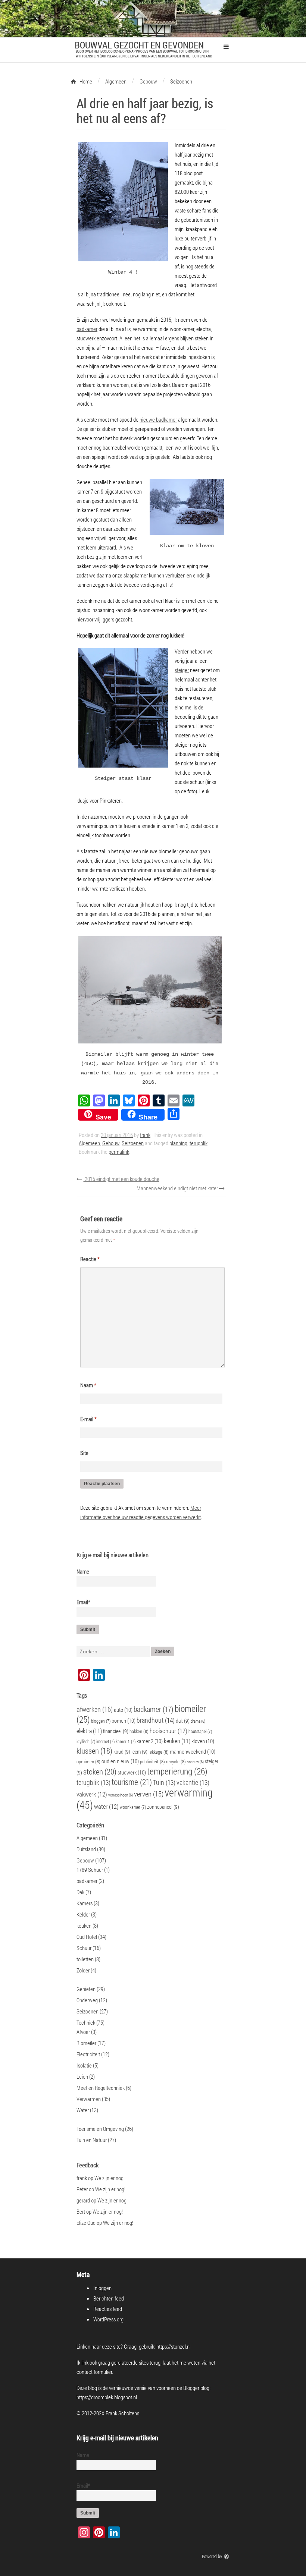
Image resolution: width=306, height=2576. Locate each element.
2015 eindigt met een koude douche (121, 1179)
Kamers (85, 1903)
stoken (100, 1771)
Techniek (86, 2022)
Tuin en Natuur (92, 2140)
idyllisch (86, 1742)
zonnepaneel (163, 1807)
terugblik (199, 1143)
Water (83, 2110)
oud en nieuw (120, 1761)
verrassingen (121, 1795)
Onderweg (87, 2000)
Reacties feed (108, 2309)
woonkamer (133, 1807)
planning (178, 1143)
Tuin (164, 1783)
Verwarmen (89, 2099)
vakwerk (92, 1794)
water (106, 1807)
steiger (182, 670)
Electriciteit (88, 2054)
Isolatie (84, 2065)
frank (145, 1135)
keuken (177, 1741)
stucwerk (132, 1772)
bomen (124, 1720)
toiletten (85, 1959)
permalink (119, 1152)
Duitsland (86, 1849)
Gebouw (111, 1143)
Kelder (83, 1914)
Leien (82, 2076)
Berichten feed (109, 2298)
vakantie (193, 1783)
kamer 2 (150, 1741)
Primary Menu (226, 47)
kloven (203, 1741)
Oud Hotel (87, 1937)
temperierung (177, 1771)
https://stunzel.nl (174, 2346)
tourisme (132, 1782)
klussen (94, 1751)
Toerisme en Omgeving (100, 2129)
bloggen (101, 1721)
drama (198, 1721)
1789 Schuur (90, 1870)
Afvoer (83, 2032)
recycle (176, 1761)
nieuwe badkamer (158, 419)
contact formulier (94, 2372)
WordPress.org (108, 2319)
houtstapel (200, 1731)
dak (183, 1721)
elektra (89, 1731)
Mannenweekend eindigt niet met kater (178, 1188)
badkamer (87, 329)
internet (105, 1742)
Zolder (83, 1970)
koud (122, 1752)
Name (83, 1571)
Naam (88, 1385)
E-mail (88, 1419)
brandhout (156, 1720)
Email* (83, 1602)
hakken (139, 1731)
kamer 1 (126, 1742)
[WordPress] (227, 2556)
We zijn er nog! (110, 2178)
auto (123, 1710)
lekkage (159, 1752)
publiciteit (152, 1761)
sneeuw (195, 1762)
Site (84, 1453)
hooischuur (168, 1731)
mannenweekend (193, 1751)
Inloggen (102, 2288)
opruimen (88, 1761)
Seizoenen (133, 1143)
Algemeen (89, 1143)
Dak (80, 1892)
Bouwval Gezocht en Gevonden (139, 45)
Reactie (90, 1259)
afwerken (95, 1709)
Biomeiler (86, 2043)
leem (139, 1752)
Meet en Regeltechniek (101, 2088)
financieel (116, 1731)
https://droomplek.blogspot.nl (107, 2397)
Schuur (84, 1948)
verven (149, 1794)
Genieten (86, 1989)
